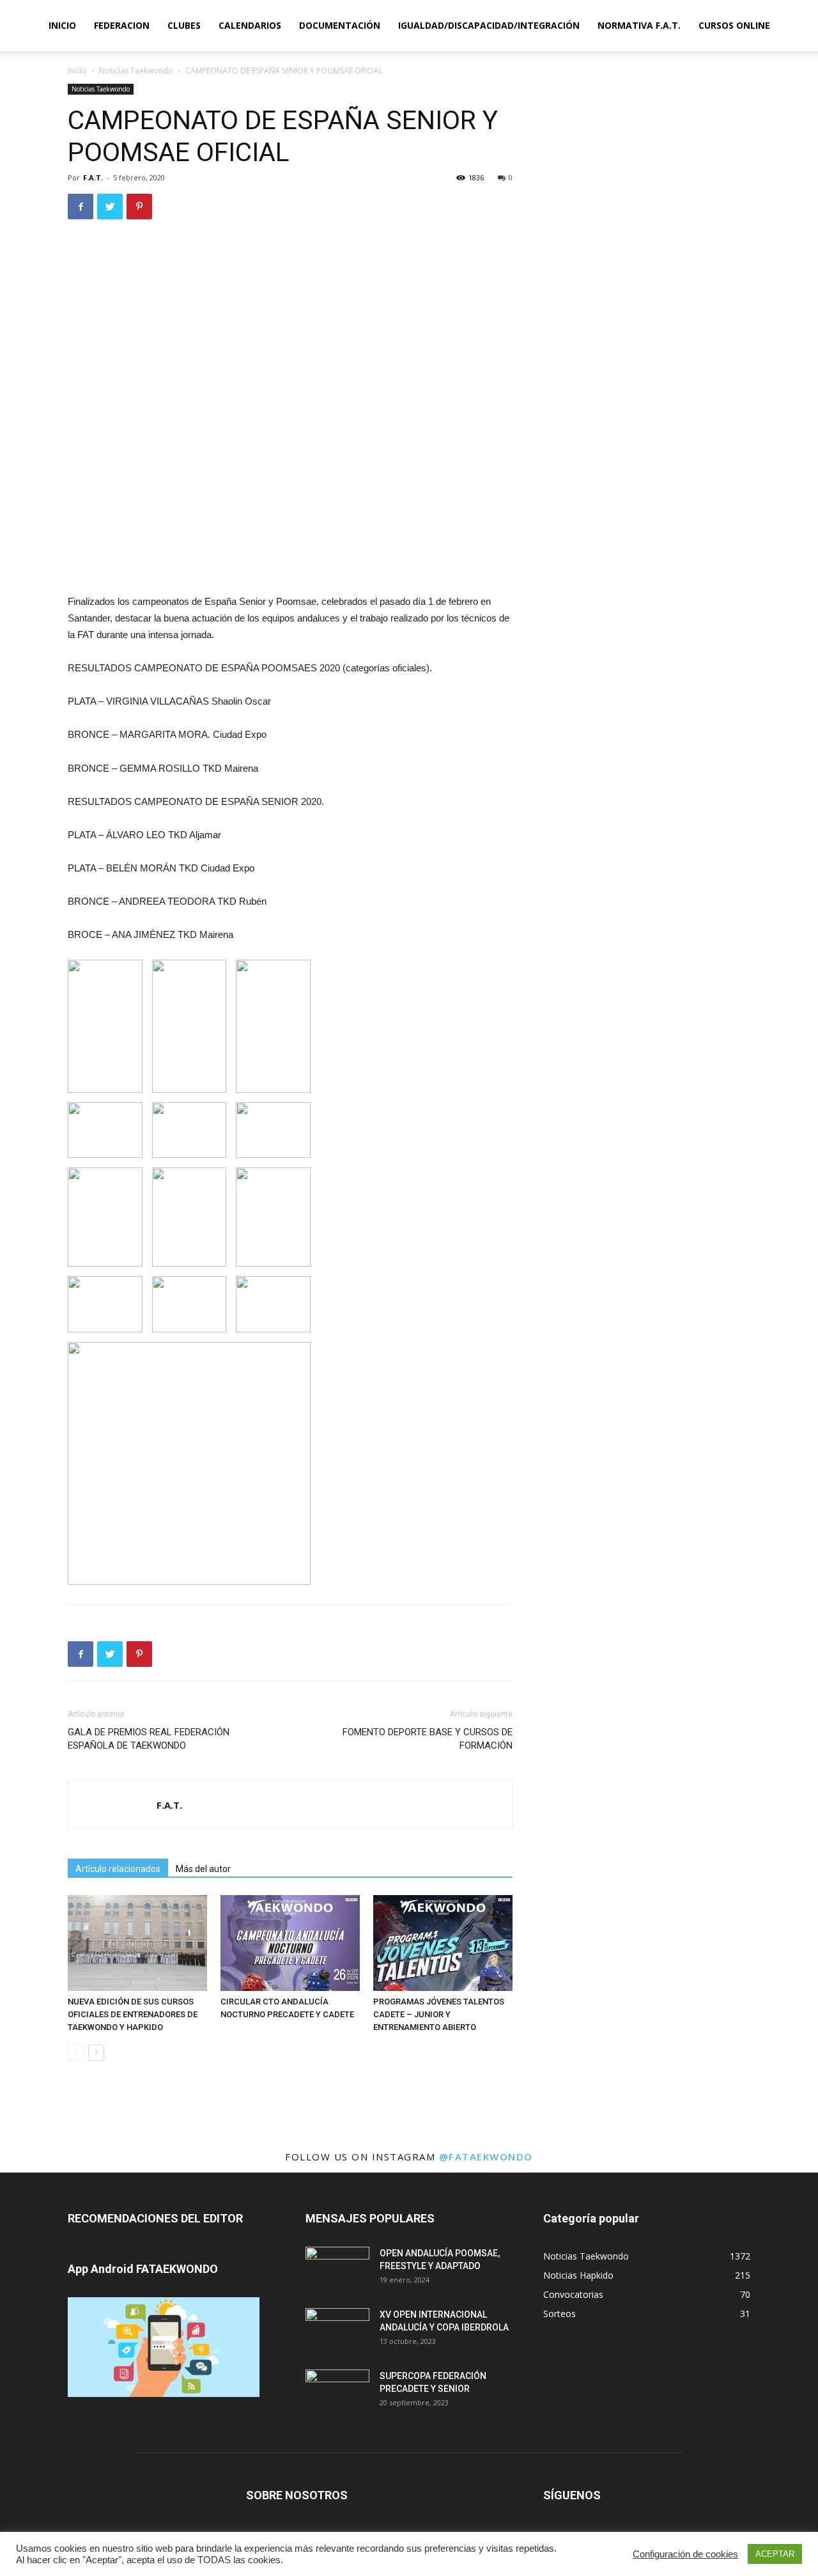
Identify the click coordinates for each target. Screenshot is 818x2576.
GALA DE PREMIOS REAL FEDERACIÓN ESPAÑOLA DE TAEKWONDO (149, 1739)
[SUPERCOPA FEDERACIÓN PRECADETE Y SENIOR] (337, 2392)
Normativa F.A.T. (639, 25)
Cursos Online (734, 25)
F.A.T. (93, 177)
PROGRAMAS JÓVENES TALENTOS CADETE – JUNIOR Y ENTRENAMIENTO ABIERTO (439, 2014)
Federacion (122, 25)
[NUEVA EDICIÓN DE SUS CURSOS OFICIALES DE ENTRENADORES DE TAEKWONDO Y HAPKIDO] (137, 1943)
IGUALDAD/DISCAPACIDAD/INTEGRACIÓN (489, 25)
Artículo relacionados (118, 1869)
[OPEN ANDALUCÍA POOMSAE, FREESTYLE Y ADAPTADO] (337, 2269)
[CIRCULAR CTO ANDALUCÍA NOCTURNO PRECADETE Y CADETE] (290, 1943)
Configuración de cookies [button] (685, 2554)
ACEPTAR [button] (775, 2554)
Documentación (340, 25)
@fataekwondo (486, 2157)
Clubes (184, 25)
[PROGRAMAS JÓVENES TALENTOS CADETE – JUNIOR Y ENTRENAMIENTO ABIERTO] (443, 1943)
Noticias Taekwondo (136, 71)
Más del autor (203, 1869)
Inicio (62, 25)
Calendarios (250, 25)
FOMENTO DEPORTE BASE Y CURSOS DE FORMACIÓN (428, 1739)
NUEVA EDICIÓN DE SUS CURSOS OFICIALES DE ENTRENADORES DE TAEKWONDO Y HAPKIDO (133, 2014)
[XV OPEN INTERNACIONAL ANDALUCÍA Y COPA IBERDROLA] (337, 2330)
